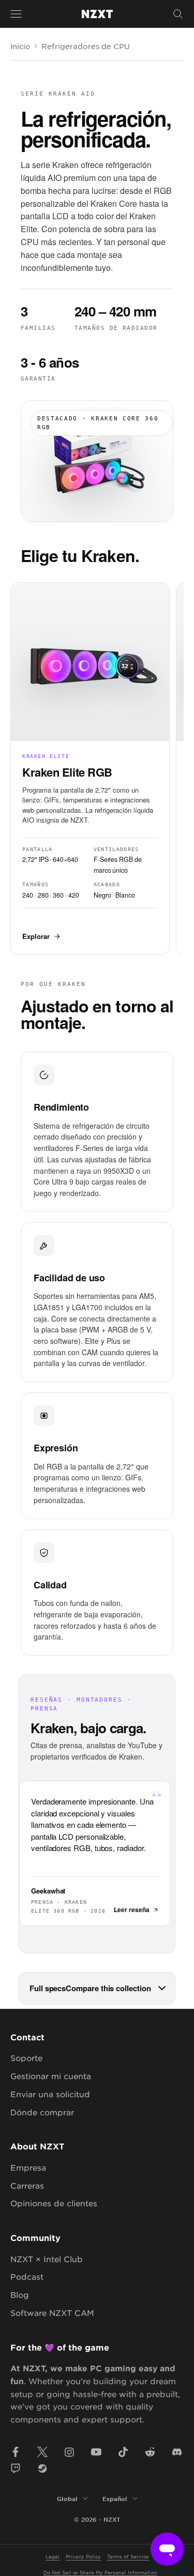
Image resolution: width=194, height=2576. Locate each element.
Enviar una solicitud (50, 2094)
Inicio (20, 46)
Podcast (27, 2276)
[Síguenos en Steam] (42, 2468)
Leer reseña (132, 1910)
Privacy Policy (83, 2556)
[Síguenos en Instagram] (69, 2452)
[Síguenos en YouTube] (96, 2452)
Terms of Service (128, 2556)
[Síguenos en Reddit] (150, 2452)
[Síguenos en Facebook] (16, 2452)
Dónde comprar (42, 2112)
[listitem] (90, 768)
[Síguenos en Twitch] (16, 2468)
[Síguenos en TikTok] (123, 2452)
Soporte (26, 2058)
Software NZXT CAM (52, 2313)
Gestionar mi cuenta (51, 2076)
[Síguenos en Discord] (177, 2452)
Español (115, 2498)
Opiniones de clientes (54, 2203)
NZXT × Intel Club (47, 2259)
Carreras (27, 2185)
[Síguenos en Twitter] (42, 2452)
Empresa (28, 2167)
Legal (53, 2556)
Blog (20, 2294)
